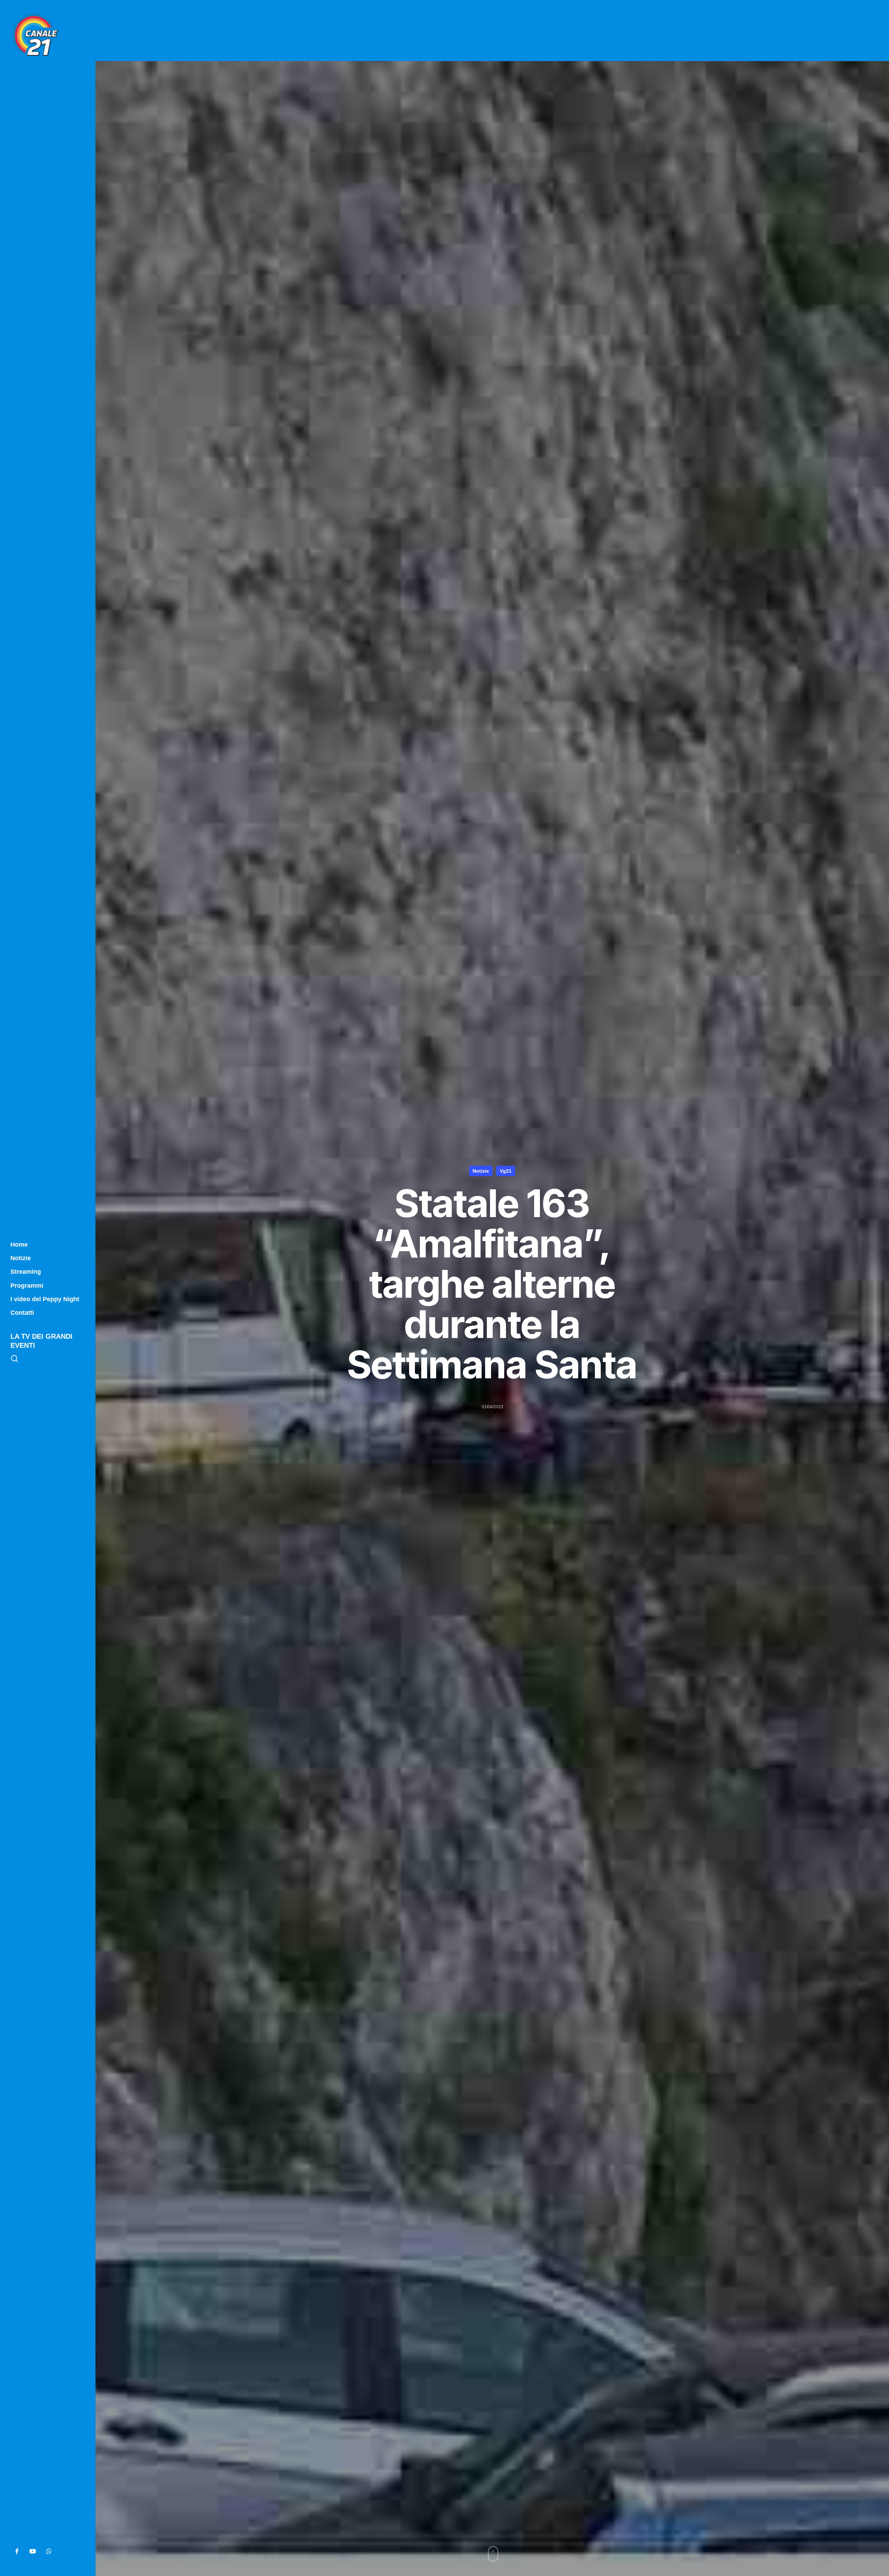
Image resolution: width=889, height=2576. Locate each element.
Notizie (481, 1171)
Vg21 (506, 1171)
